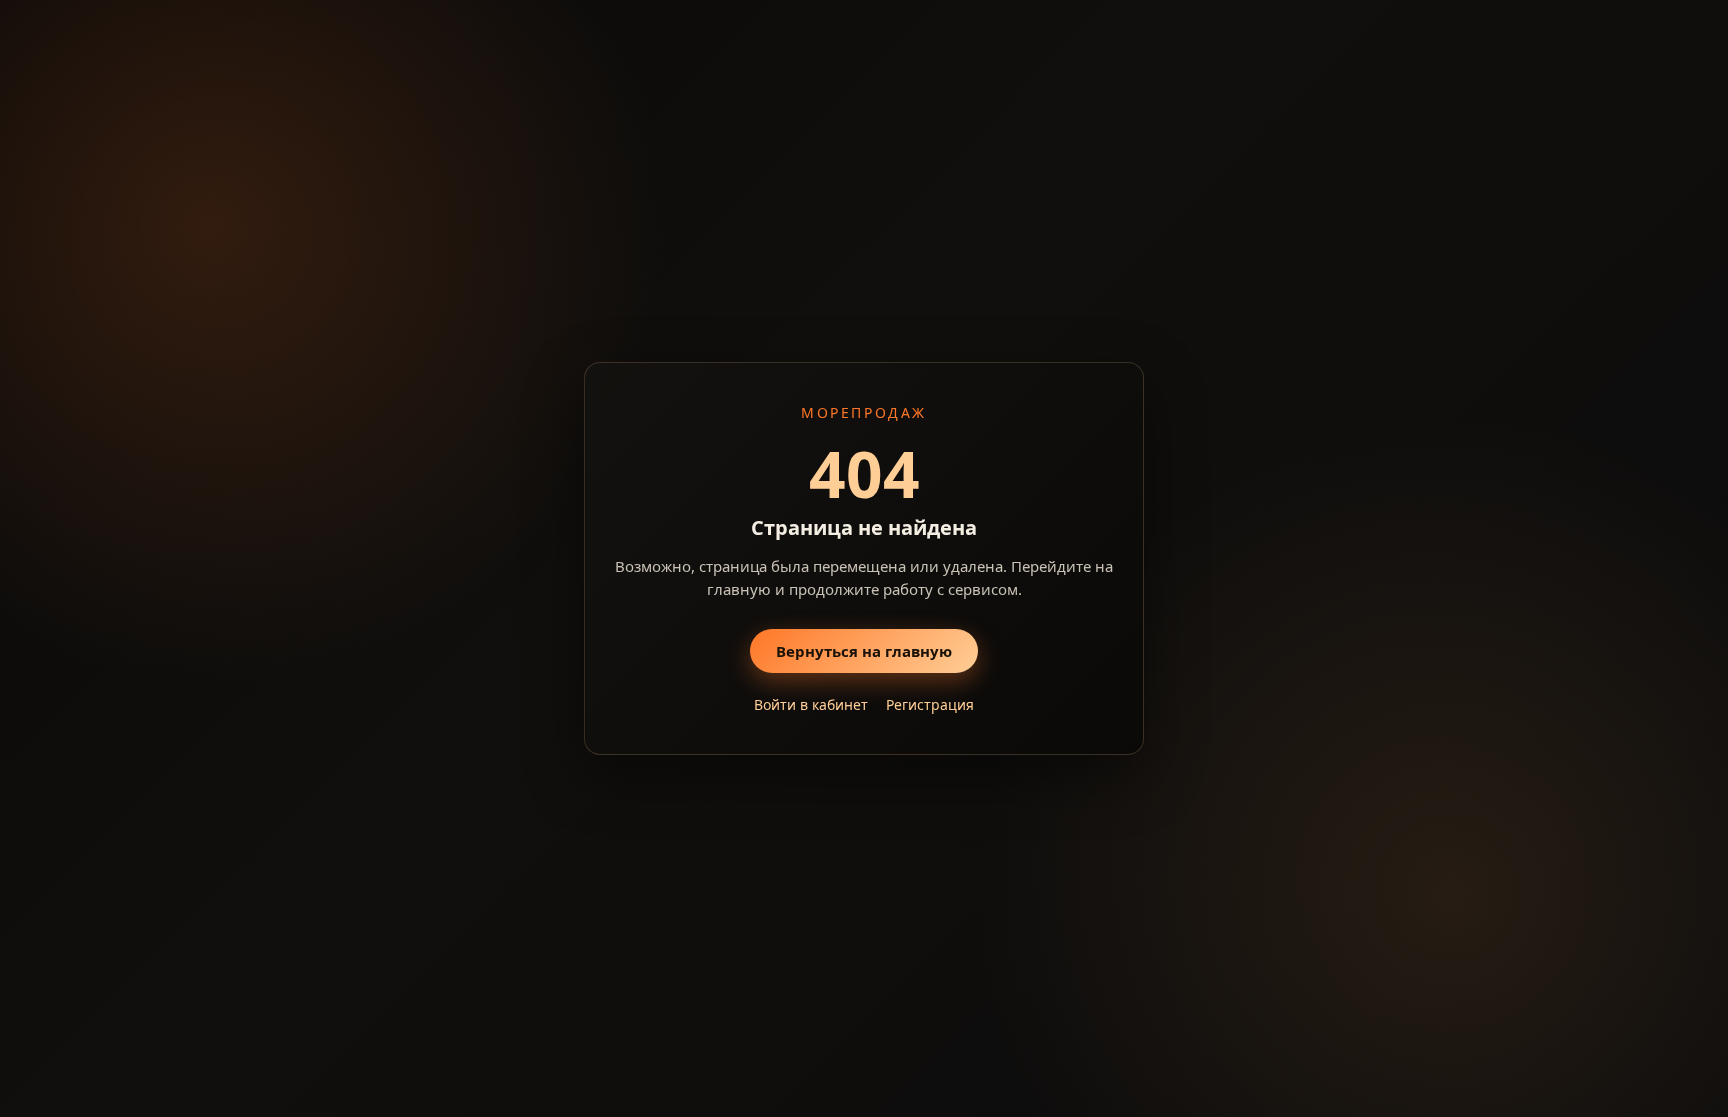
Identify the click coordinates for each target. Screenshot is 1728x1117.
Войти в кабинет (811, 704)
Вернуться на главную (864, 651)
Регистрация (930, 704)
